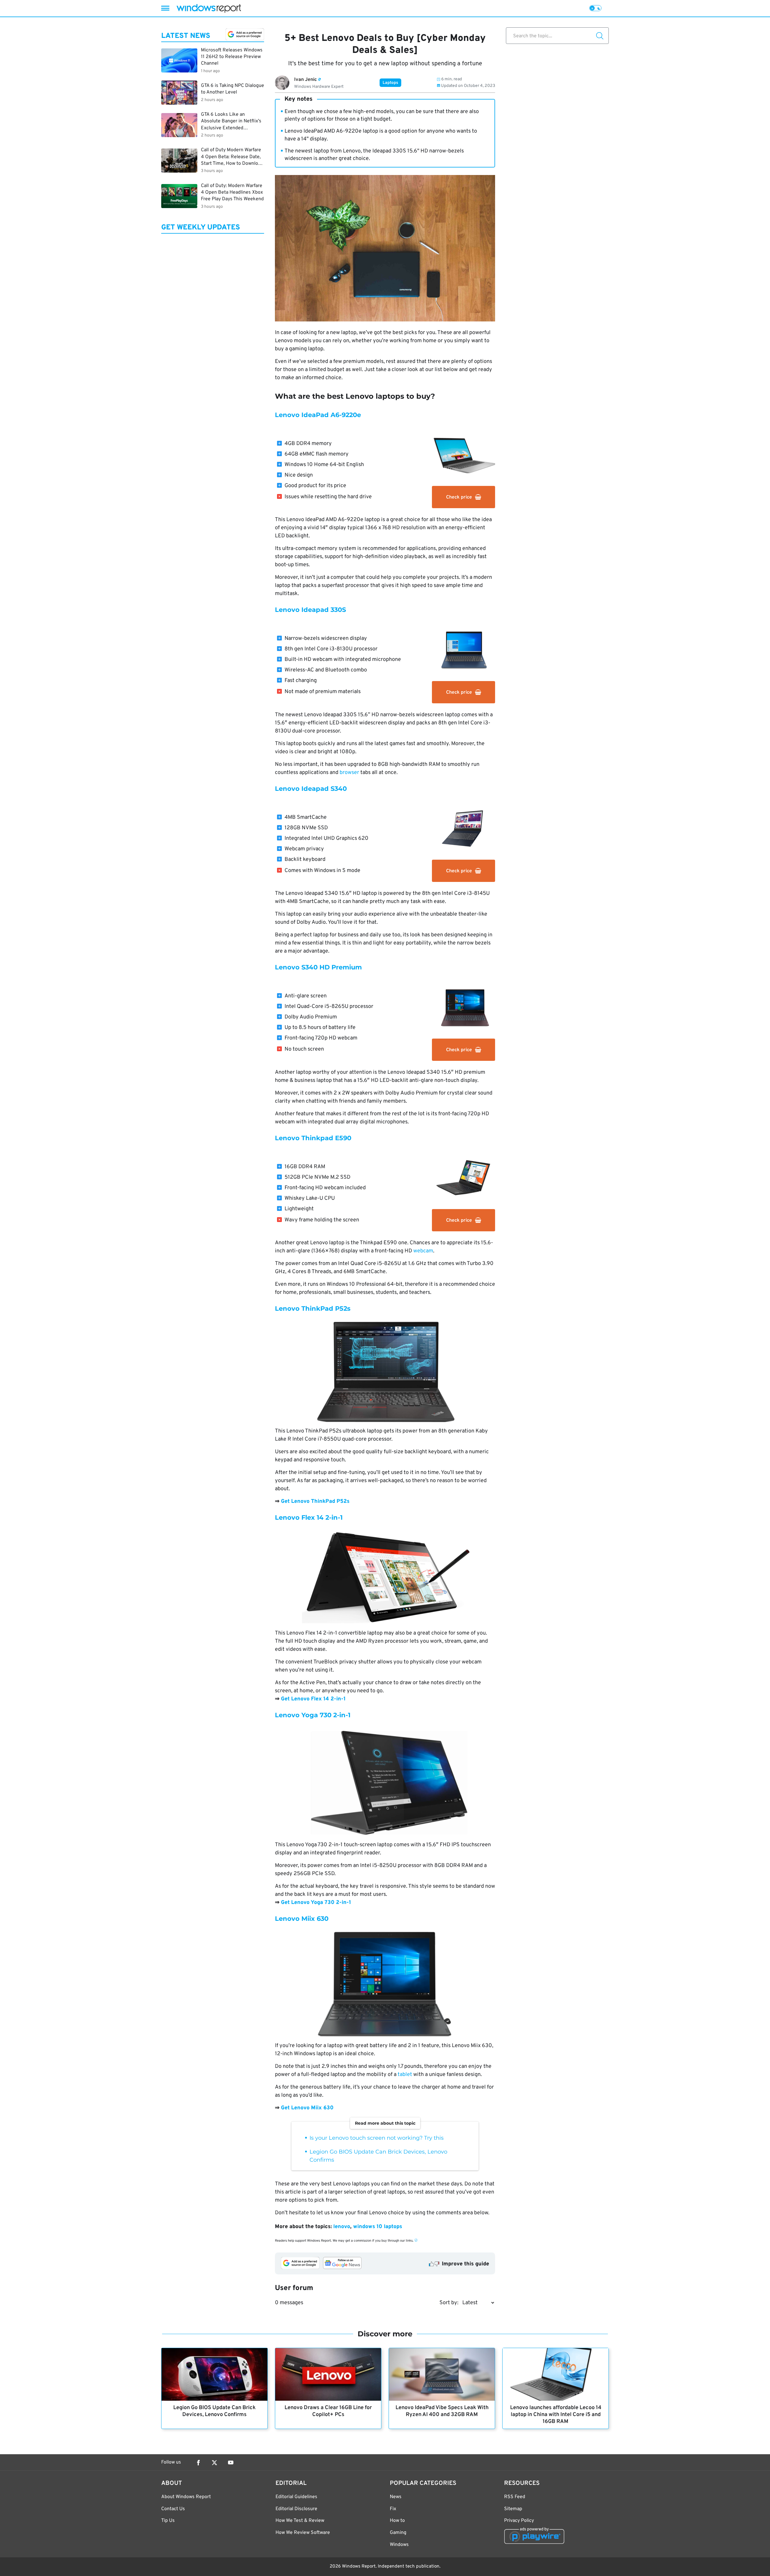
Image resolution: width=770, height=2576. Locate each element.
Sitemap (513, 2509)
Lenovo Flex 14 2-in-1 (309, 1517)
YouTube (231, 2463)
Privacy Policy (519, 2521)
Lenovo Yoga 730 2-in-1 (313, 1715)
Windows (399, 2545)
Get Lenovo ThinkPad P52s (315, 1501)
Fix (393, 2509)
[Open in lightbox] (385, 1371)
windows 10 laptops (378, 2227)
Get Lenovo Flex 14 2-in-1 (313, 1699)
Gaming (398, 2533)
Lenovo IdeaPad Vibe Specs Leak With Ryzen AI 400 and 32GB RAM (442, 2411)
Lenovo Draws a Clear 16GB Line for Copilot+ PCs (328, 2411)
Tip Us (168, 2521)
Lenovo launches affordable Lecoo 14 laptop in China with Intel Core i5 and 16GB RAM (556, 2415)
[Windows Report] (209, 8)
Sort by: (449, 2303)
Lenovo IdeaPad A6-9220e (318, 415)
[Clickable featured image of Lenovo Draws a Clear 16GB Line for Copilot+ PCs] (328, 2374)
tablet (405, 2075)
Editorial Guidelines (296, 2497)
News (396, 2497)
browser (349, 773)
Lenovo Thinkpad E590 (313, 1138)
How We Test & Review (300, 2521)
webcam (423, 1251)
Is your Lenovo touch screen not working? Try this (377, 2138)
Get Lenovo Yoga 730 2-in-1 (316, 1903)
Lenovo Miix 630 (302, 1919)
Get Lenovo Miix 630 (307, 2108)
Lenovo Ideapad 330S (310, 610)
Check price (459, 497)
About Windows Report (186, 2497)
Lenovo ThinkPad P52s (313, 1308)
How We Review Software (303, 2533)
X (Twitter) (214, 2463)
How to (397, 2521)
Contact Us (173, 2509)
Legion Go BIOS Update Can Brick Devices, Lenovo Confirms (214, 2411)
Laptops (390, 83)
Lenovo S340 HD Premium (318, 967)
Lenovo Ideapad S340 (311, 789)
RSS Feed (515, 2497)
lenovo (342, 2227)
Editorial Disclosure (296, 2509)
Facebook (198, 2463)
